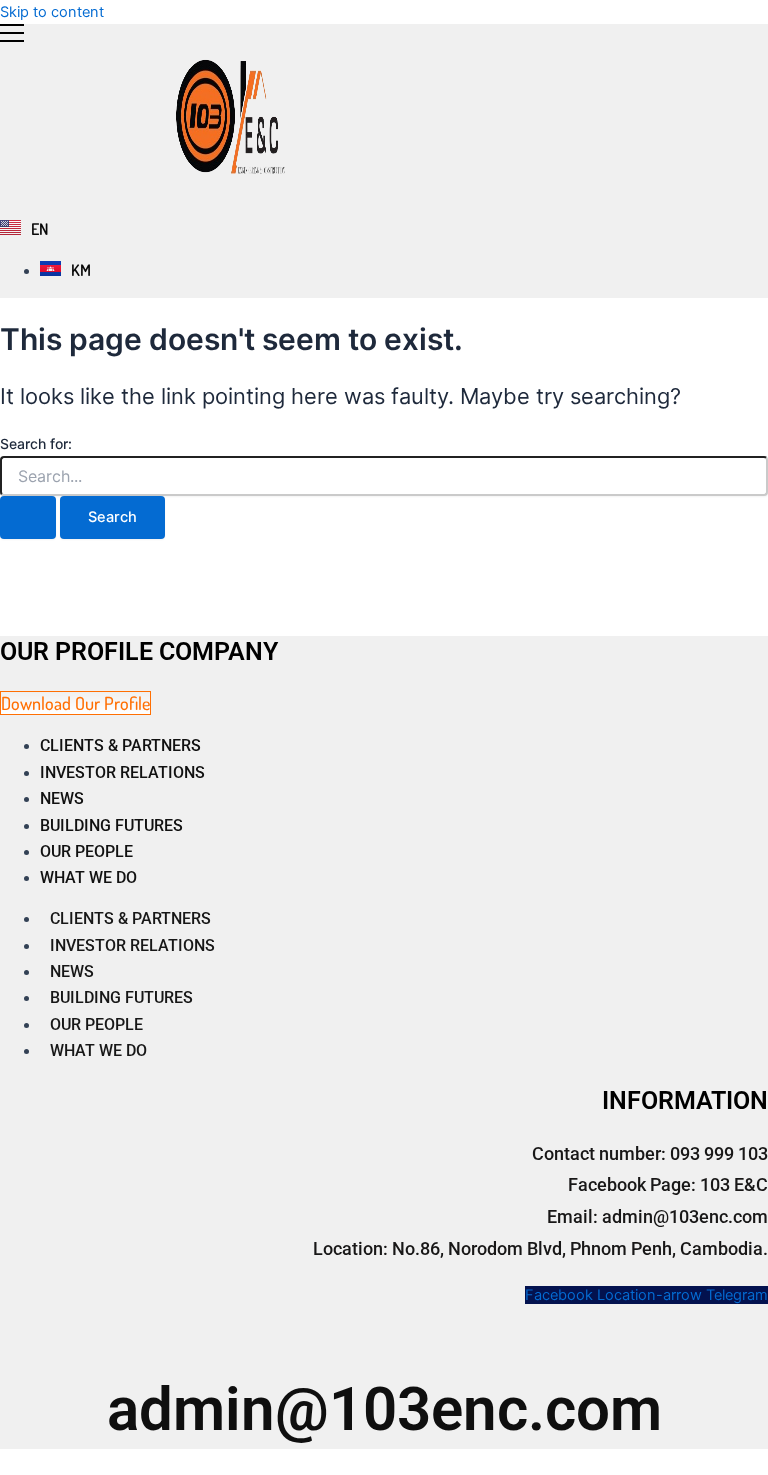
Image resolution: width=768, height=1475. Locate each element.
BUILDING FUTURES (111, 825)
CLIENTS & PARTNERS (120, 745)
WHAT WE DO (88, 877)
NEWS (62, 798)
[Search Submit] (28, 517)
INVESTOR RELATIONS (122, 772)
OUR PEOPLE (86, 851)
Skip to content (52, 12)
